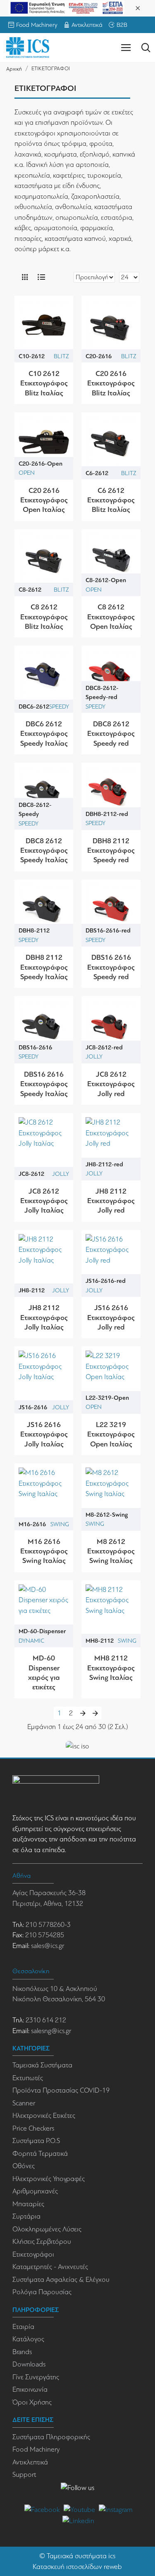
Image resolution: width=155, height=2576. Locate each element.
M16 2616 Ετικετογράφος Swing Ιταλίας (44, 1551)
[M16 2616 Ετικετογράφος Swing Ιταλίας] (44, 1493)
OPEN (27, 473)
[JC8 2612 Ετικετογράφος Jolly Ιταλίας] (44, 1142)
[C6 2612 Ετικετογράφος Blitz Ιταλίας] (111, 442)
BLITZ (61, 356)
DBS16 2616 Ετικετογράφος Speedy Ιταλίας (44, 1084)
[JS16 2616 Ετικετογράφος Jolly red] (111, 1259)
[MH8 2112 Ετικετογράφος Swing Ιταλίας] (111, 1610)
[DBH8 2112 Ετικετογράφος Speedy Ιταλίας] (44, 909)
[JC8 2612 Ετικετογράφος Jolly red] (111, 1025)
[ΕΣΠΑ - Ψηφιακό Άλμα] (67, 7)
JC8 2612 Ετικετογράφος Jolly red (111, 1084)
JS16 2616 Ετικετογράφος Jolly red (111, 1317)
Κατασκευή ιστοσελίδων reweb (77, 2567)
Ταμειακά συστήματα (77, 2556)
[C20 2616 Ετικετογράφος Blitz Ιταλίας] (111, 325)
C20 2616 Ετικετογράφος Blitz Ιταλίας (111, 383)
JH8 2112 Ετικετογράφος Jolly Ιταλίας (44, 1317)
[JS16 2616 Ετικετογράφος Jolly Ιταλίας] (44, 1376)
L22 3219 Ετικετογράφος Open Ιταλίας (111, 1434)
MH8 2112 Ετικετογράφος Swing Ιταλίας (111, 1668)
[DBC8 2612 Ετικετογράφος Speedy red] (111, 675)
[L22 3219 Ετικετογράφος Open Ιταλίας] (111, 1376)
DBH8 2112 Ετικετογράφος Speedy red (111, 850)
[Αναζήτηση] (146, 48)
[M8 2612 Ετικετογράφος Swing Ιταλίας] (111, 1493)
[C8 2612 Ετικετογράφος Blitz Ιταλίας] (44, 559)
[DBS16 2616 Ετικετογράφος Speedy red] (111, 909)
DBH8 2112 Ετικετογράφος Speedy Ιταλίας (44, 967)
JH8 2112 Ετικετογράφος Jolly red (111, 1201)
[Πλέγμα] (25, 277)
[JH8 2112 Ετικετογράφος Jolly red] (111, 1142)
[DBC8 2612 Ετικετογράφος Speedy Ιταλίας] (44, 792)
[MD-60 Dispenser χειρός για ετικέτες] (44, 1610)
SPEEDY (59, 706)
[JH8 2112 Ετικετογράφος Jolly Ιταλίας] (44, 1259)
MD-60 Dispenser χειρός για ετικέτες (44, 1672)
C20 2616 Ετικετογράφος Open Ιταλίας (44, 500)
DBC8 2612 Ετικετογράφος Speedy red (111, 734)
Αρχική (14, 69)
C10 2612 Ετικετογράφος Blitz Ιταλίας (44, 383)
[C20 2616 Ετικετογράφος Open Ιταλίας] (44, 442)
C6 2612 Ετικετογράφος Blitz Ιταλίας (111, 500)
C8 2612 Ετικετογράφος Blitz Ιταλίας (44, 617)
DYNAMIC (31, 1641)
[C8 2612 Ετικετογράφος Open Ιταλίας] (111, 559)
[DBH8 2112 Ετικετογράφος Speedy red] (111, 792)
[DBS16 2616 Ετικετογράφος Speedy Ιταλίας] (44, 1025)
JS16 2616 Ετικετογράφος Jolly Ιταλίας (44, 1434)
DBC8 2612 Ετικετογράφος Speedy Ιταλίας (44, 850)
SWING (60, 1524)
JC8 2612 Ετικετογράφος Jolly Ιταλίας (44, 1201)
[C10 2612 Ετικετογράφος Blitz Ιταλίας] (44, 325)
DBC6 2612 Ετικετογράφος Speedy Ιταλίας (44, 734)
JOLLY (94, 1056)
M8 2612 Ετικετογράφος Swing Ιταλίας (111, 1551)
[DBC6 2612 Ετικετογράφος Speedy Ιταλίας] (44, 675)
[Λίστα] (41, 277)
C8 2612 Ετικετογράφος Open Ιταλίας (111, 617)
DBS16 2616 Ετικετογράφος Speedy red (111, 967)
